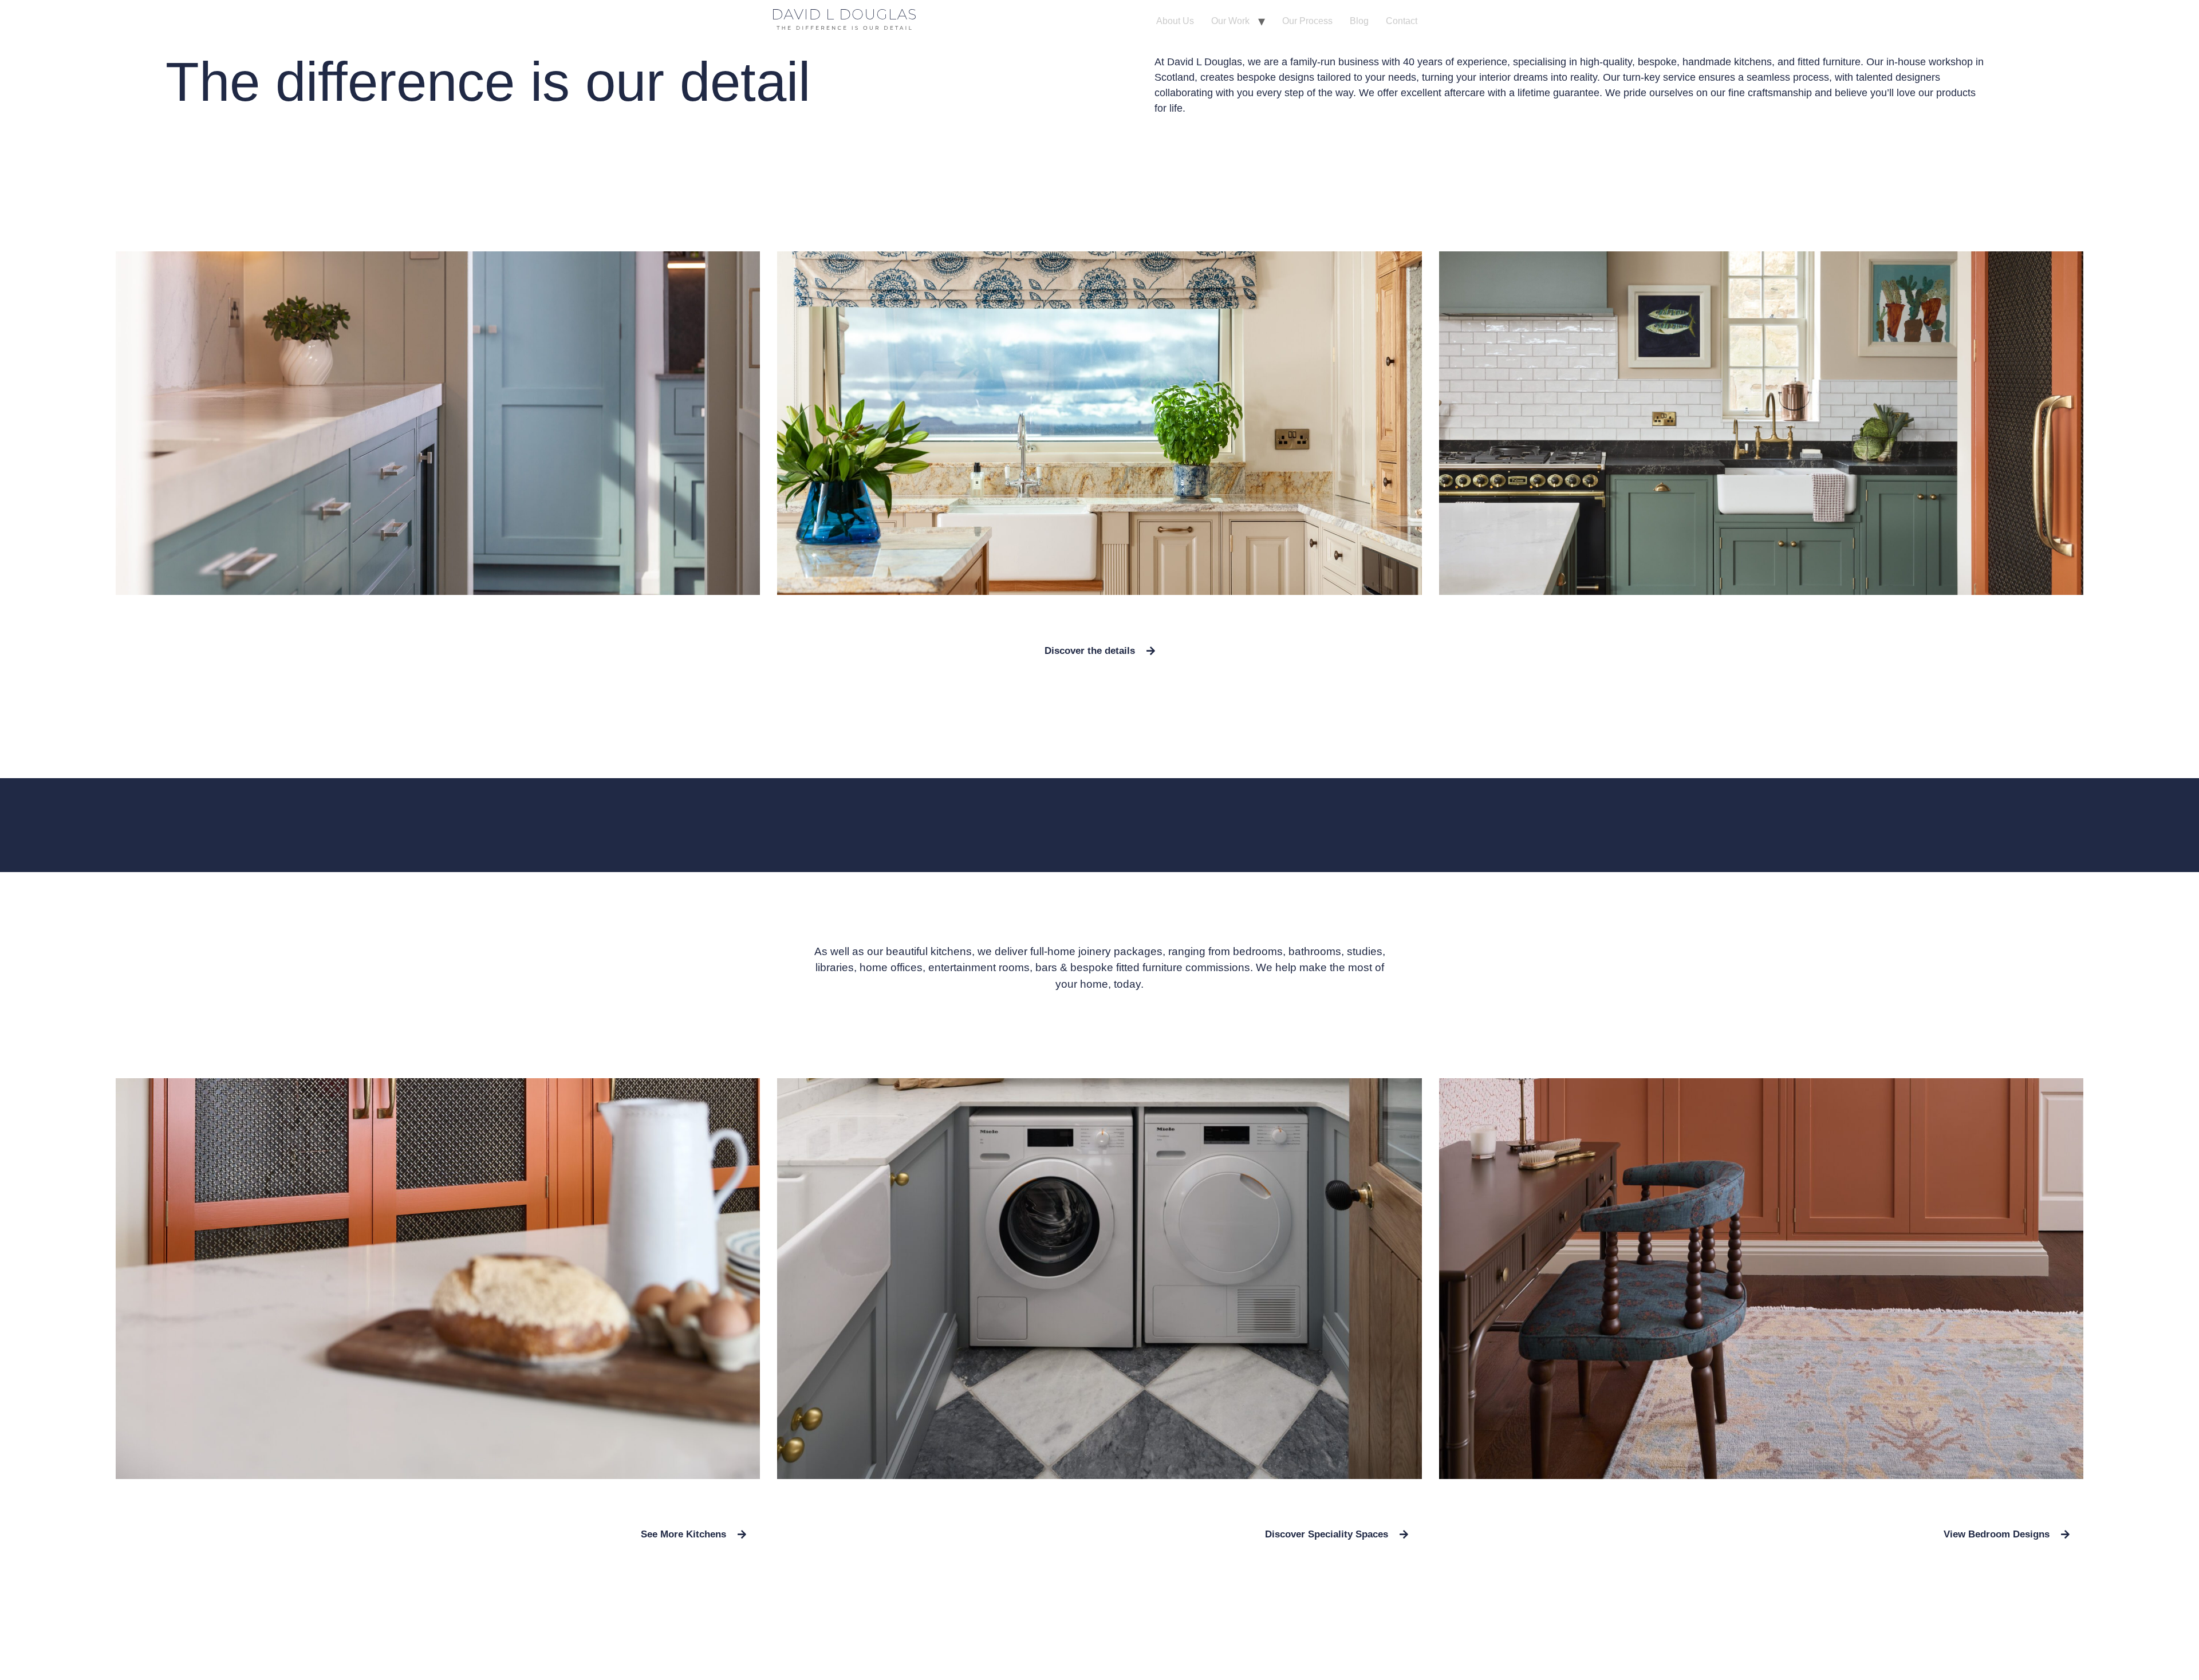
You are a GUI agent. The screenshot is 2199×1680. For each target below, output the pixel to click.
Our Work (1230, 21)
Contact (1402, 21)
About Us (1175, 21)
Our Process (1307, 21)
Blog (1359, 21)
